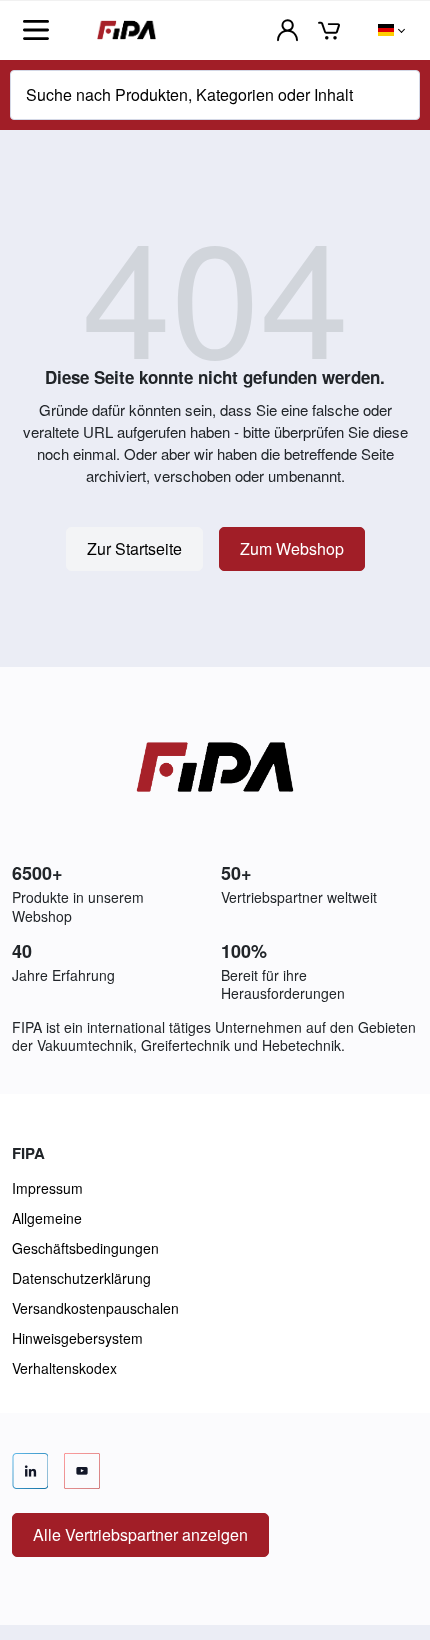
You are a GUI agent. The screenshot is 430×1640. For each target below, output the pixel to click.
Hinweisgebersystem (77, 1338)
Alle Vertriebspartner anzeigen (140, 1534)
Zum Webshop (292, 548)
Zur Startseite (134, 548)
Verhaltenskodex (64, 1368)
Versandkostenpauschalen (95, 1308)
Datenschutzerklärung (81, 1278)
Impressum (47, 1188)
